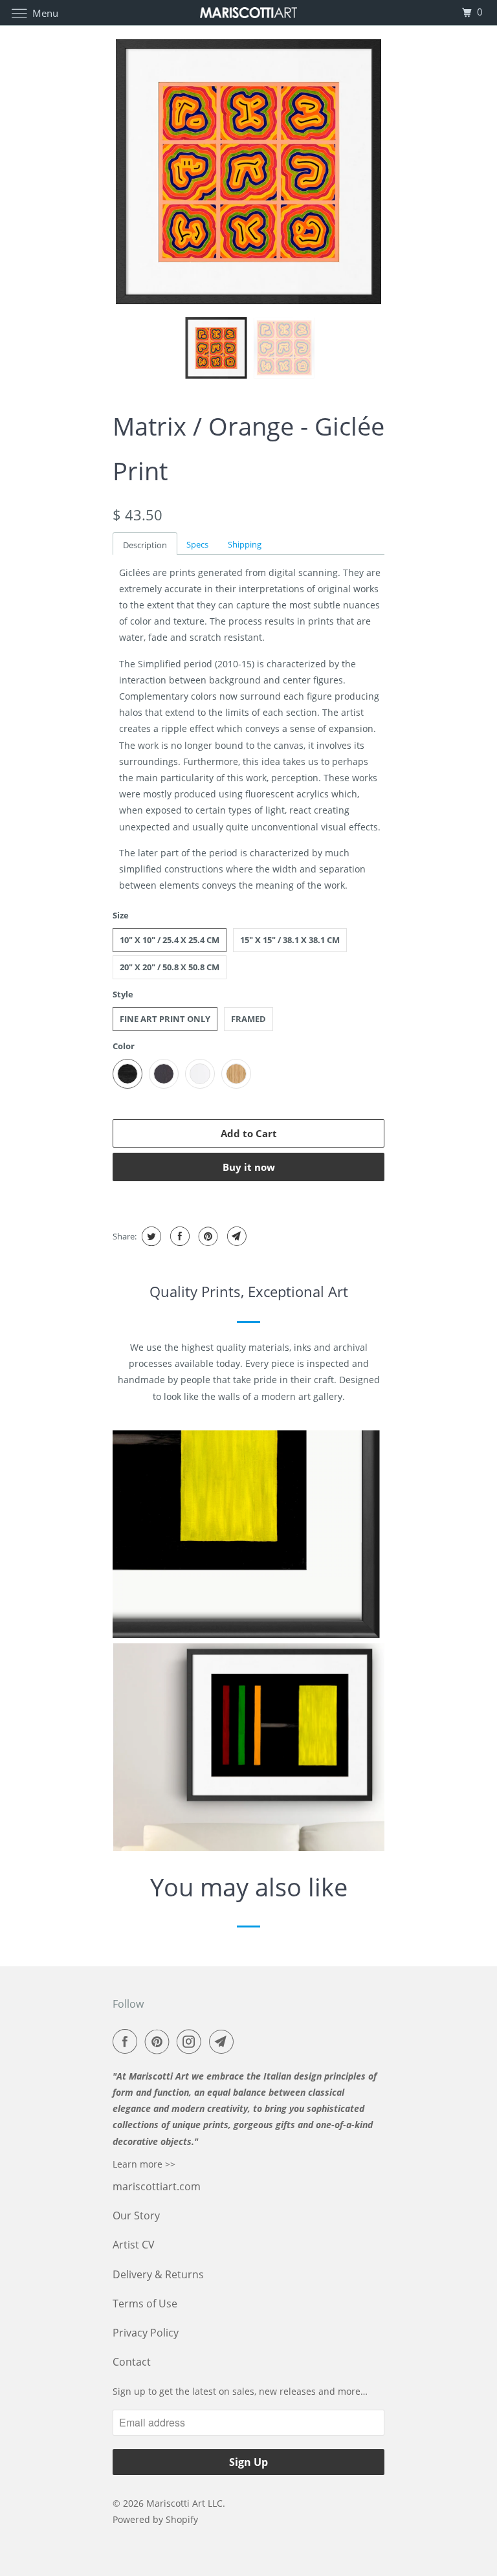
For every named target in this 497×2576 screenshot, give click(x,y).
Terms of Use (145, 2304)
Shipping (245, 544)
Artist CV (134, 2245)
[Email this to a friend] (235, 1236)
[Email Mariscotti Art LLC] (224, 2041)
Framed (248, 1019)
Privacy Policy (146, 2333)
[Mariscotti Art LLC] (248, 13)
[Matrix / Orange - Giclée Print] (248, 172)
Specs (197, 544)
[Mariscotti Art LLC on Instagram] (192, 2041)
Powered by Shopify (155, 2519)
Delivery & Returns (158, 2274)
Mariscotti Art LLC (184, 2503)
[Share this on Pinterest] (207, 1236)
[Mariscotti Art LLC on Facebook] (127, 2041)
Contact (132, 2362)
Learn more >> (144, 2164)
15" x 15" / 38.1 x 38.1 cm (290, 940)
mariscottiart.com (157, 2186)
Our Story (136, 2215)
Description (145, 545)
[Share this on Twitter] (150, 1236)
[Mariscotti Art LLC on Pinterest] (160, 2041)
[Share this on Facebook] (178, 1236)
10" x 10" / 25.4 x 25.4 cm (170, 940)
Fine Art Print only (165, 1019)
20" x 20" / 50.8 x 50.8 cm (170, 967)
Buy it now (249, 1167)
